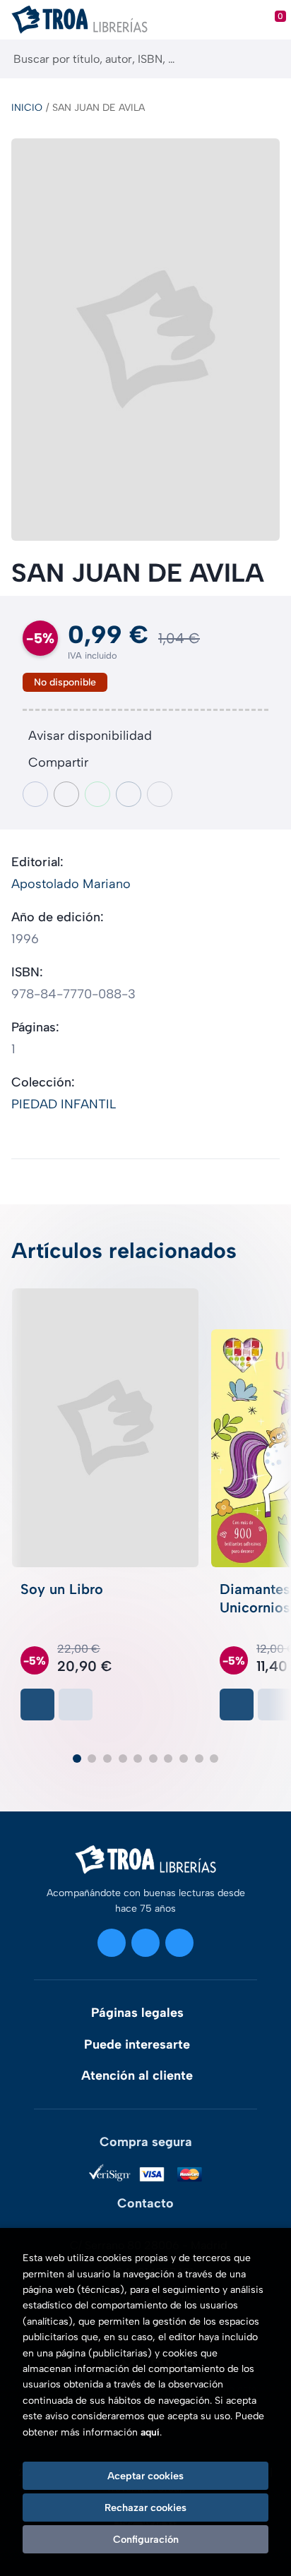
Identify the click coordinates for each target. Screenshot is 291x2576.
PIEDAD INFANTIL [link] (64, 1104)
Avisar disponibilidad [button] (90, 736)
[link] (76, 1705)
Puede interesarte (137, 2044)
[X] (145, 1943)
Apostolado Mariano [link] (71, 884)
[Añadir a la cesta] (37, 1705)
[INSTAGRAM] (112, 1943)
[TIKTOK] (179, 1943)
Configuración (146, 2539)
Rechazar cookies (145, 2508)
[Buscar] (268, 59)
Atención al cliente (137, 2075)
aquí (150, 2432)
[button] (77, 1759)
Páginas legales (137, 2013)
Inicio (27, 108)
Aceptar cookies (145, 2476)
